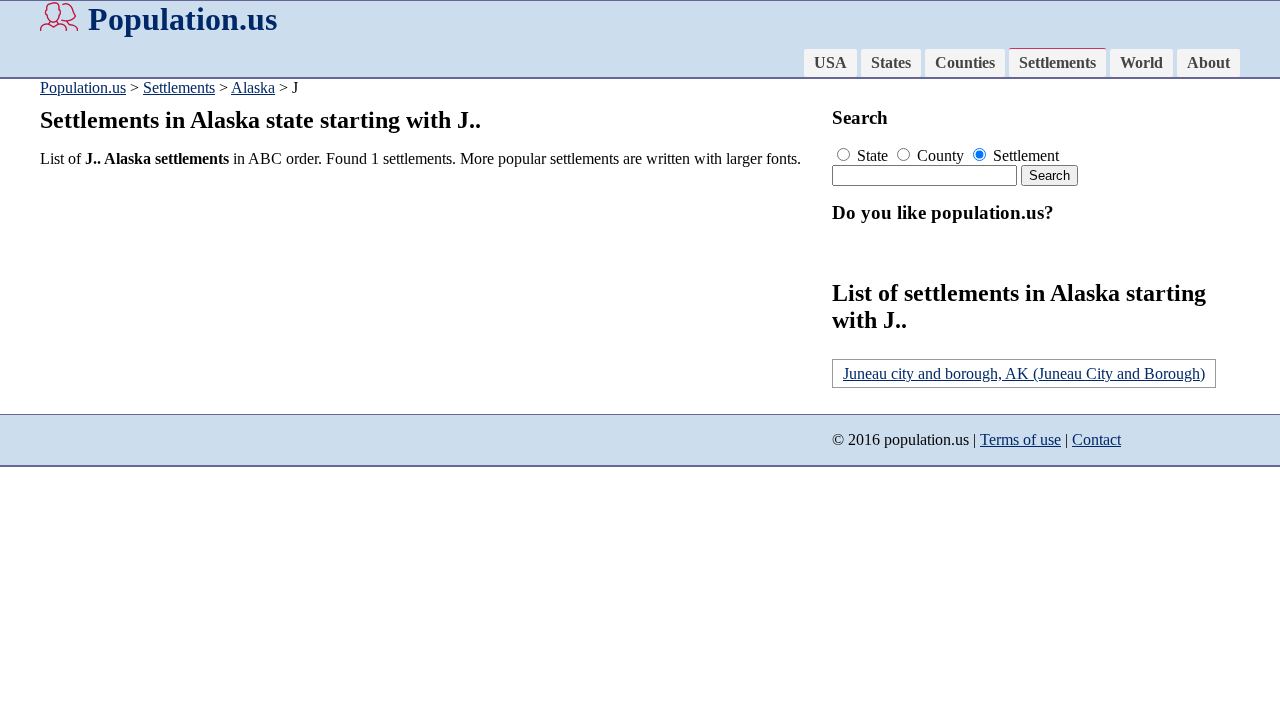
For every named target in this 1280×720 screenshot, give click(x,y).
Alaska (253, 87)
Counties (965, 62)
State (872, 155)
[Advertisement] (430, 324)
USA (830, 62)
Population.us (182, 19)
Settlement (1024, 155)
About (1208, 62)
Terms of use (1020, 439)
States (891, 62)
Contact (1096, 439)
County (940, 155)
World (1141, 62)
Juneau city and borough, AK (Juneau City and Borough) (1024, 373)
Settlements (1057, 62)
